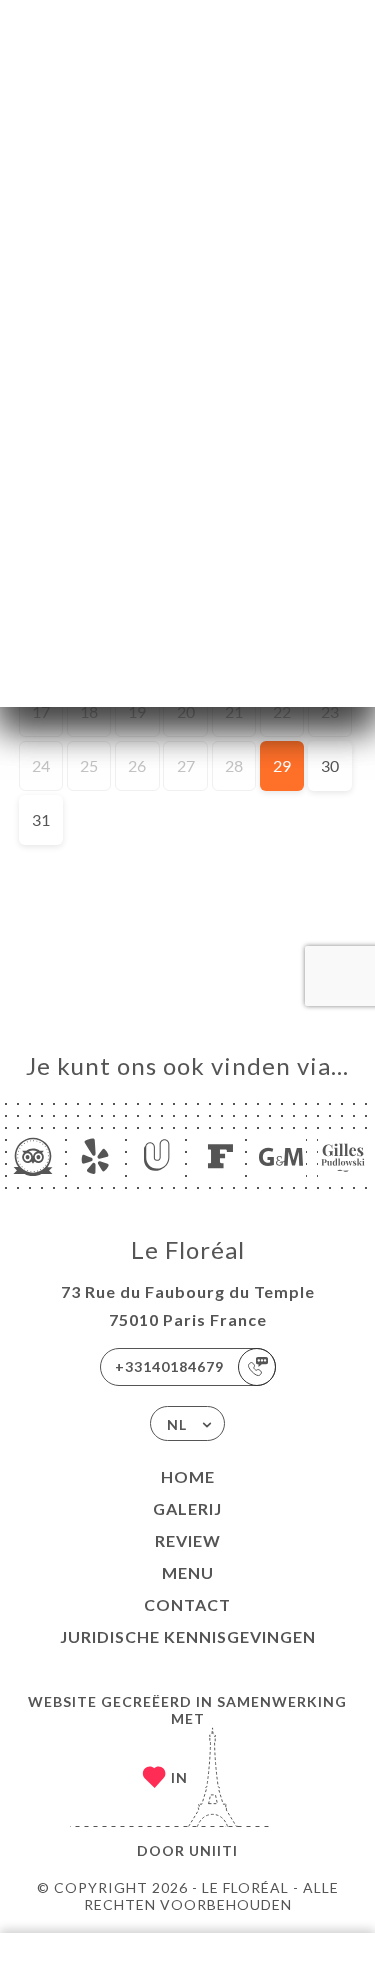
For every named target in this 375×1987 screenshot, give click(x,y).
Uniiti (213, 1850)
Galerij (187, 1508)
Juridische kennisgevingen (188, 1636)
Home (188, 1476)
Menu (188, 1572)
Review (188, 1540)
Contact (187, 1604)
